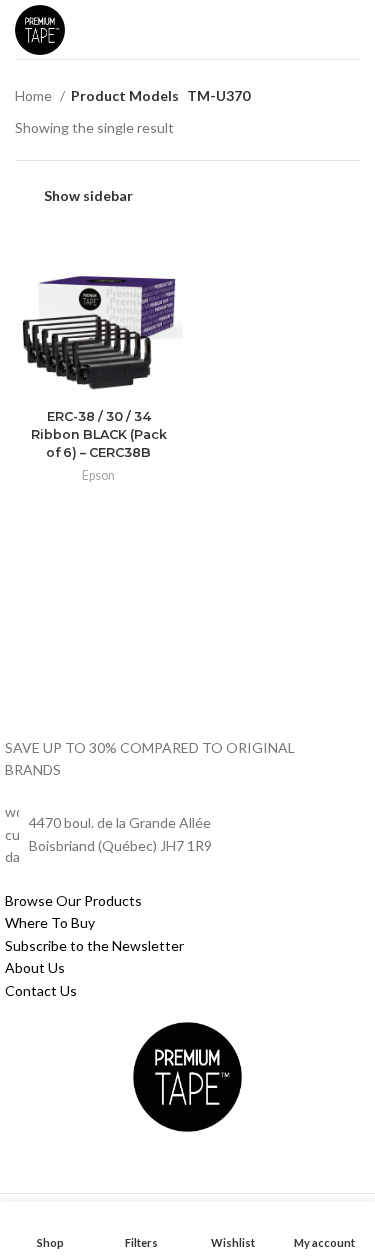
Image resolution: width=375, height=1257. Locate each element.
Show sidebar (88, 195)
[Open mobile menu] (350, 30)
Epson (98, 475)
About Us (35, 967)
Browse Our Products (73, 900)
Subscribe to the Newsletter (94, 945)
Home (35, 95)
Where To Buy (50, 922)
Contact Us (41, 990)
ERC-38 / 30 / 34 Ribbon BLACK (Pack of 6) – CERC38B (99, 434)
